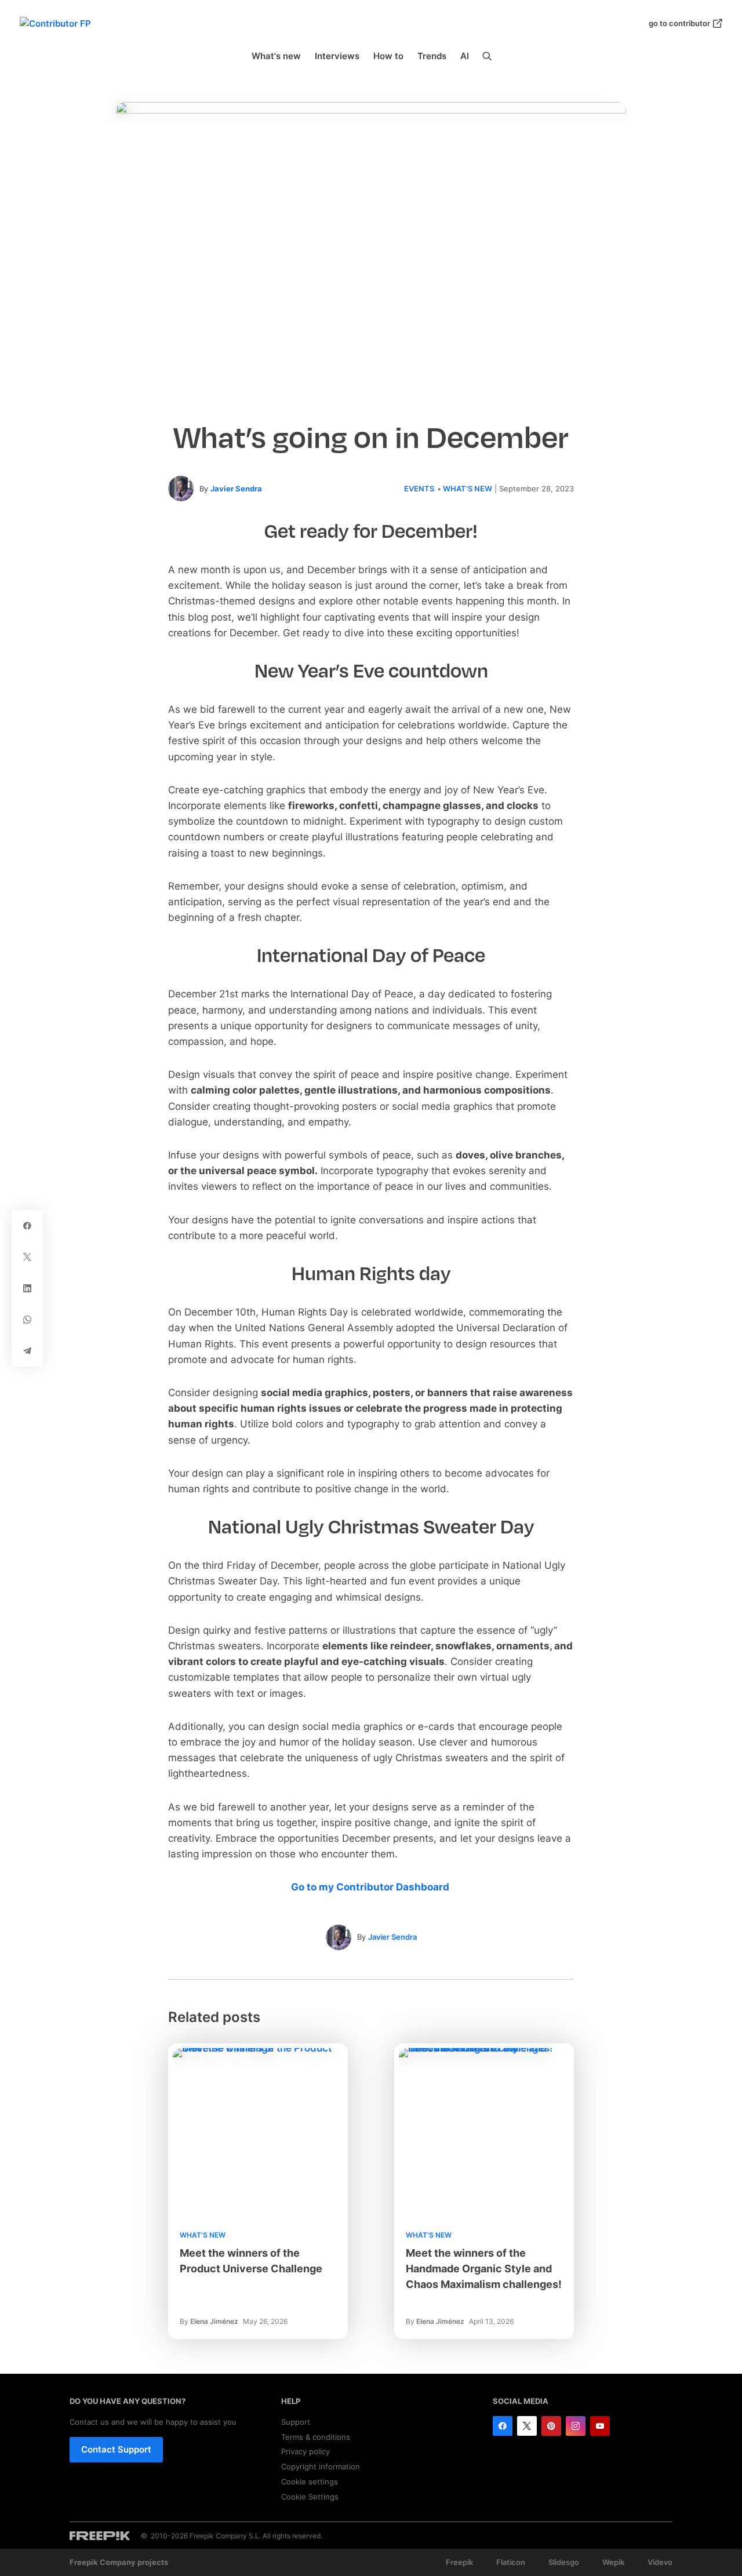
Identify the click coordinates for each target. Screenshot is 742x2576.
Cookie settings (310, 2482)
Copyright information (321, 2466)
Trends (432, 56)
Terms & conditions (316, 2437)
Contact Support (116, 2449)
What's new (276, 56)
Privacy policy (305, 2451)
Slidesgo (564, 2562)
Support (296, 2422)
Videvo (660, 2562)
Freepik (459, 2562)
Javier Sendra (236, 489)
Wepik (613, 2562)
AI (465, 56)
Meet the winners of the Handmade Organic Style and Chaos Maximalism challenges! (484, 2269)
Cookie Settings (310, 2497)
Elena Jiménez (214, 2321)
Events (419, 489)
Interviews (337, 56)
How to (388, 56)
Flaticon (511, 2562)
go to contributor (679, 23)
